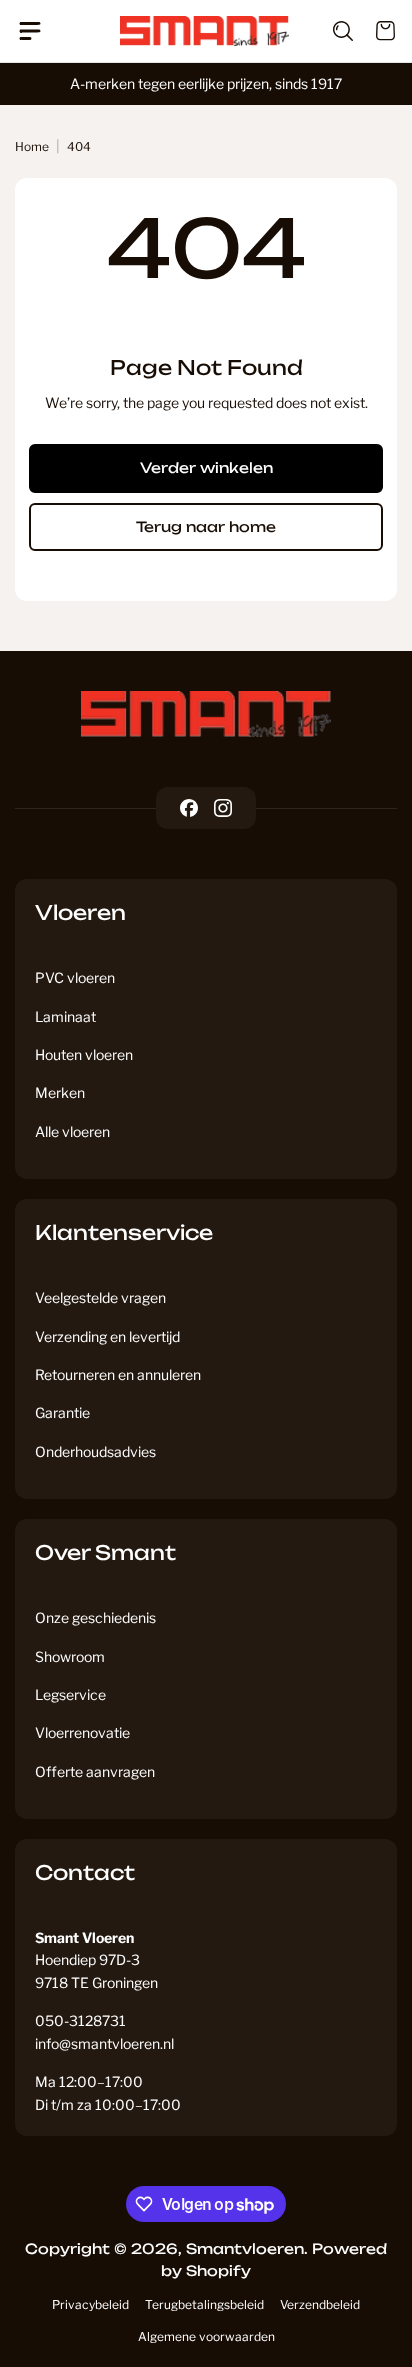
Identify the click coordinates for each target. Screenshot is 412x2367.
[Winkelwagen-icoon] (375, 31)
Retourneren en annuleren (118, 1374)
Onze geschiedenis (95, 1617)
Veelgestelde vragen (100, 1297)
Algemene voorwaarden (206, 2336)
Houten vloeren (84, 1054)
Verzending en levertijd (107, 1336)
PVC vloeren (75, 977)
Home (32, 146)
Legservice (70, 1694)
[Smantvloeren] (206, 714)
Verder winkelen (206, 467)
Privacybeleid (90, 2304)
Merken (60, 1092)
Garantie (62, 1412)
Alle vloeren (72, 1131)
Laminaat (65, 1016)
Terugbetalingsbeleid (204, 2304)
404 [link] (79, 146)
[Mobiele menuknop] (37, 31)
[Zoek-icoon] (331, 31)
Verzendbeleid (320, 2304)
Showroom (70, 1656)
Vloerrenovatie (82, 1732)
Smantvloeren (245, 2248)
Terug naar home (206, 526)
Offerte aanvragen (95, 1771)
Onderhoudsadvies (95, 1451)
